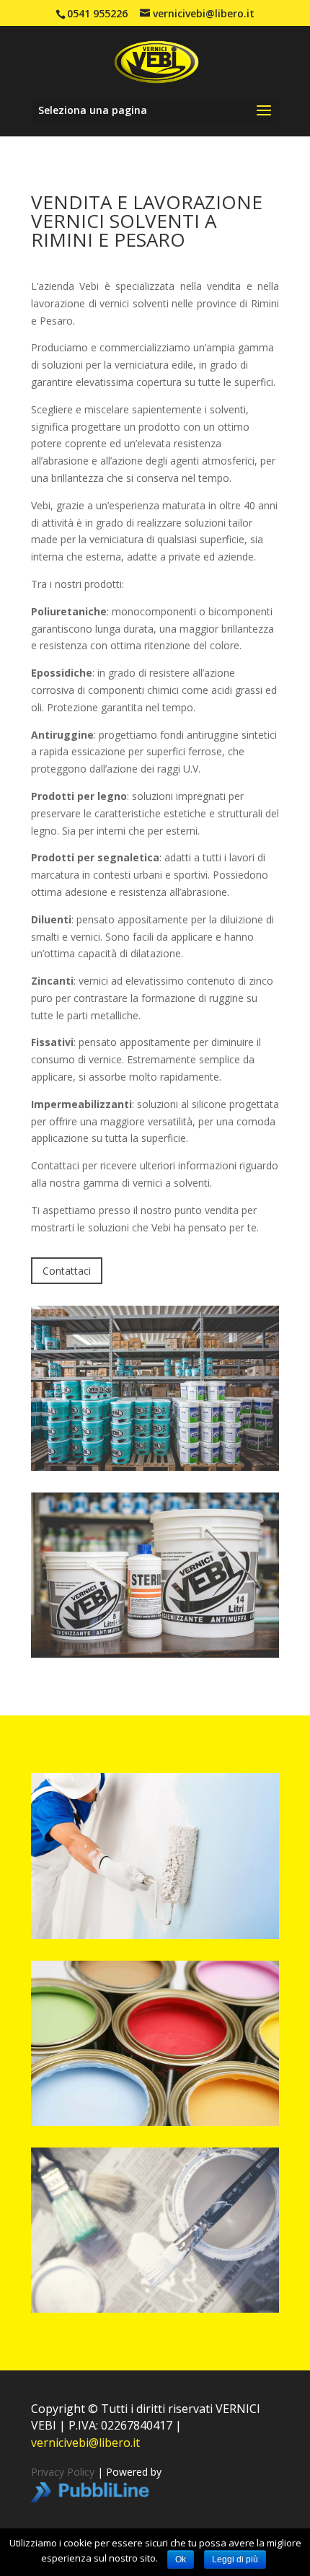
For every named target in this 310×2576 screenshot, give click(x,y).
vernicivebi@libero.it (85, 2443)
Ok (181, 2559)
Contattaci (67, 1271)
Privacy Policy (63, 2472)
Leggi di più (235, 2559)
